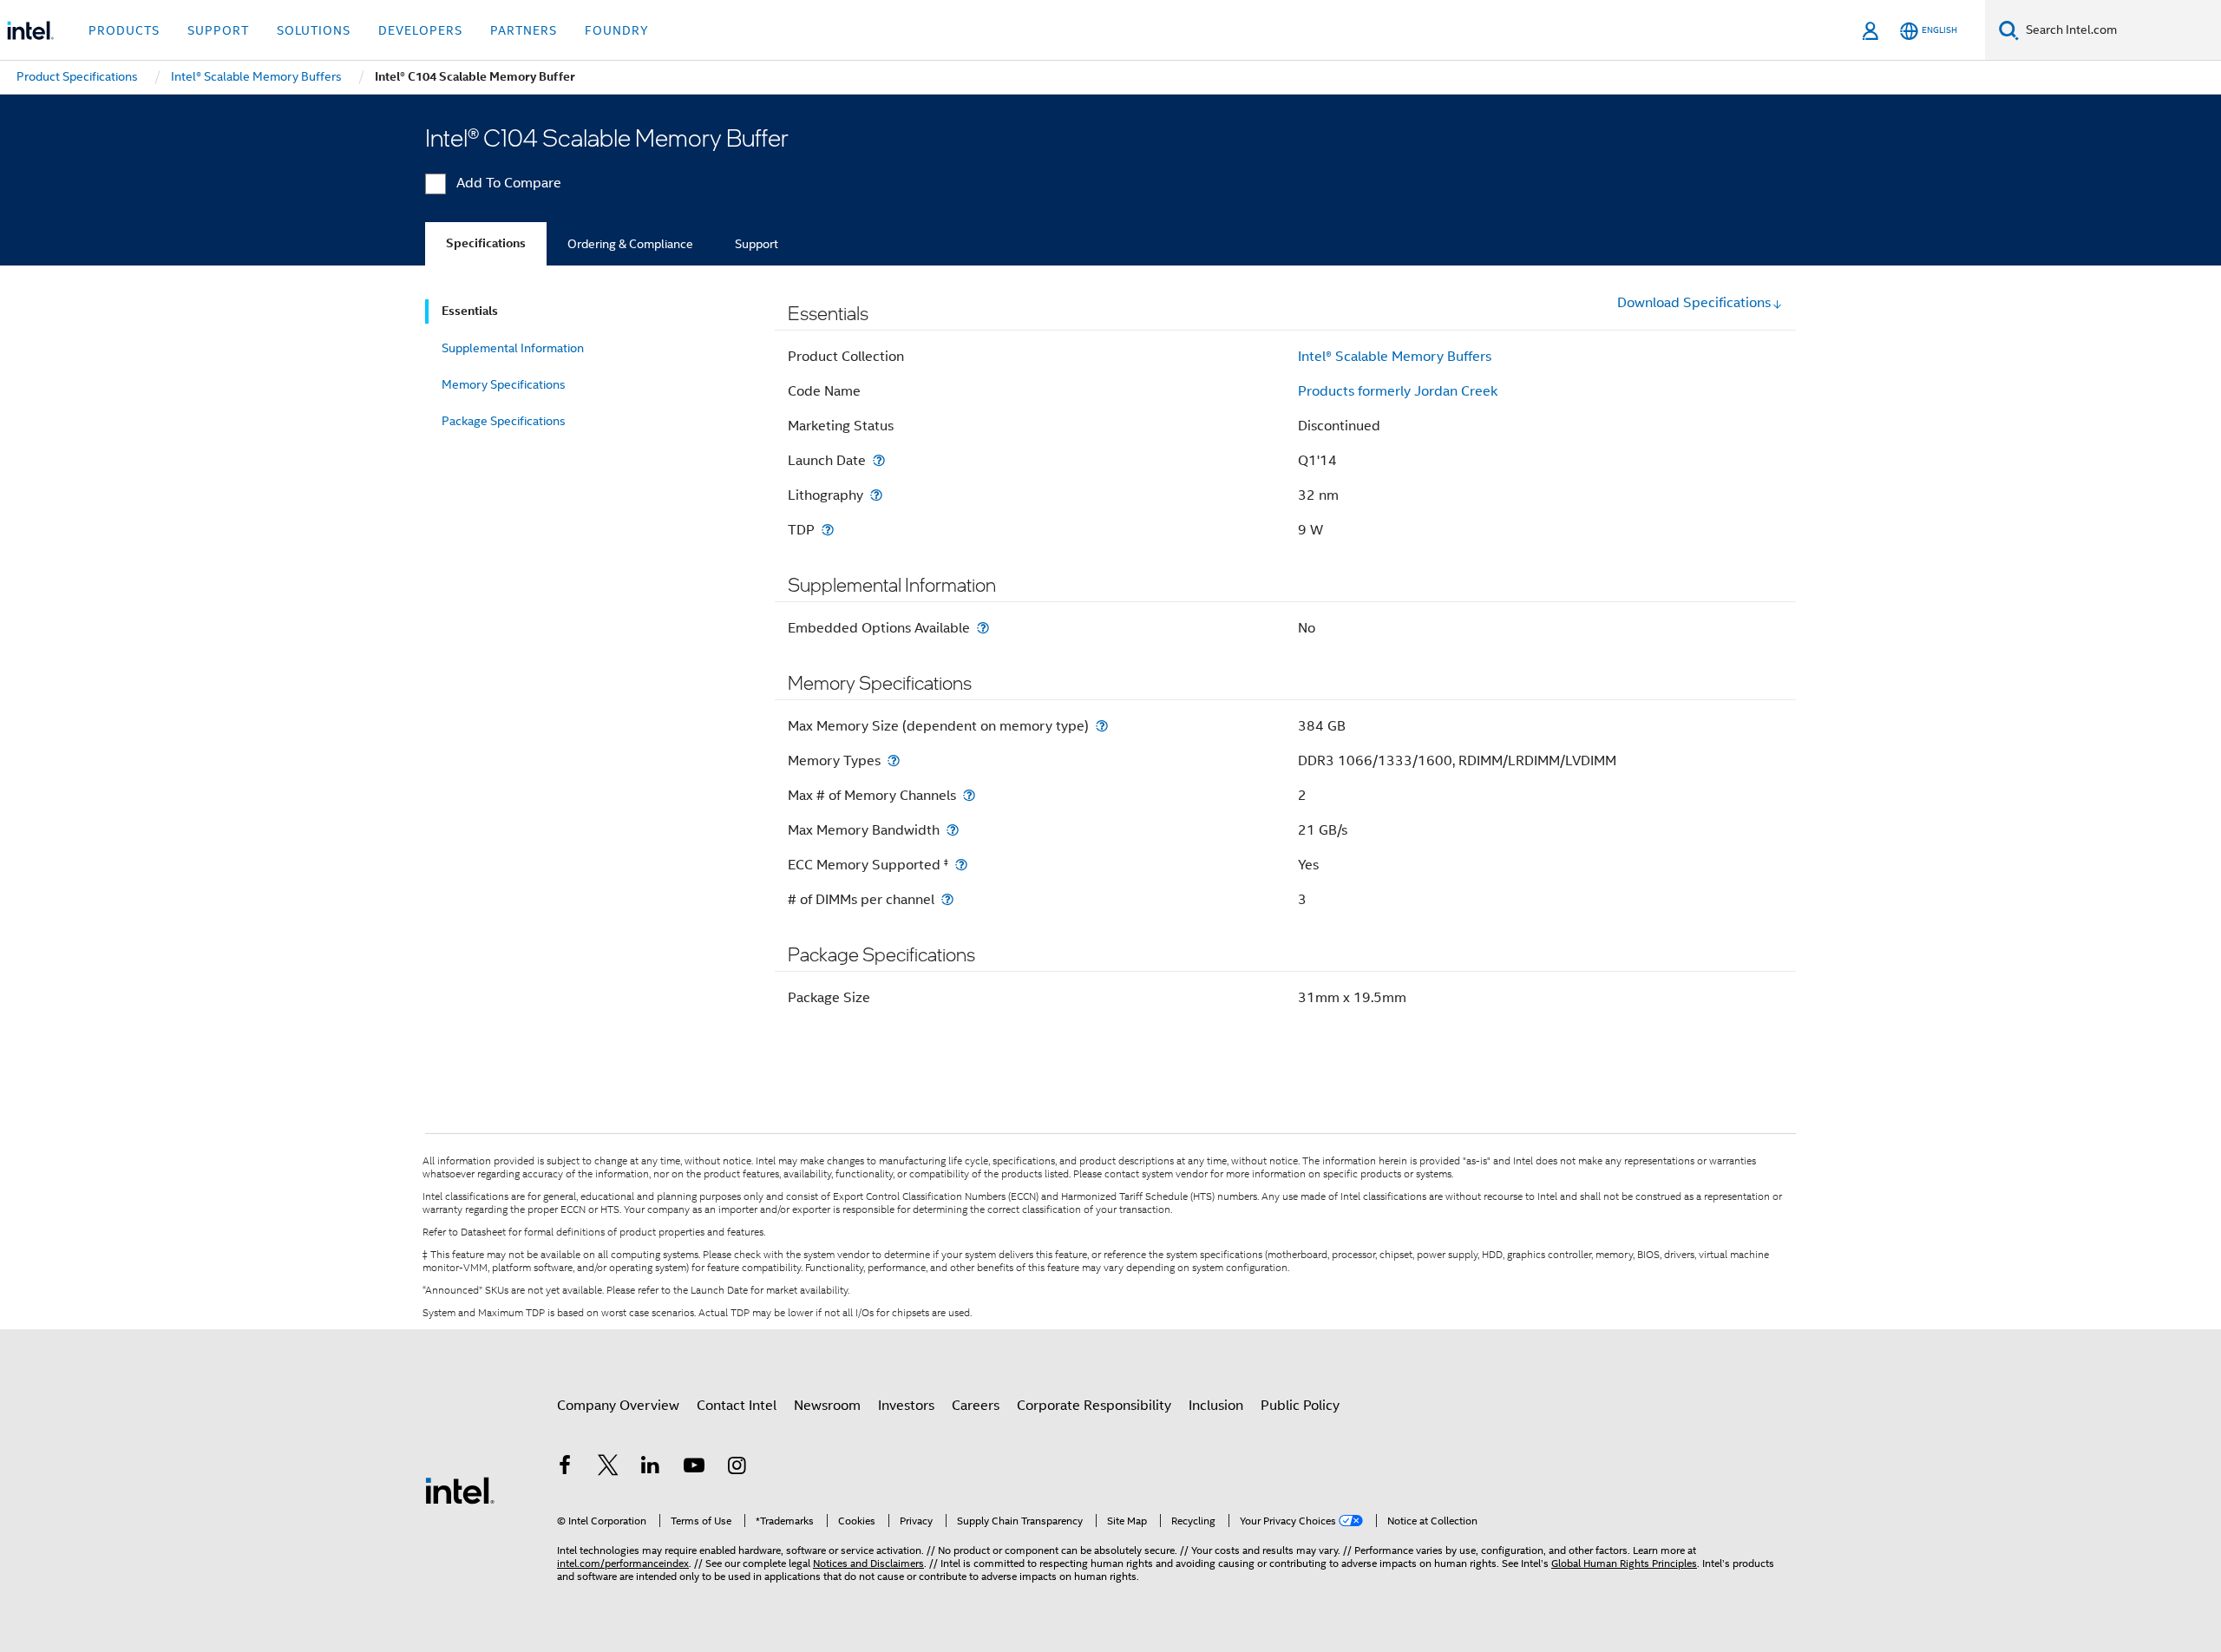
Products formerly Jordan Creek (1398, 391)
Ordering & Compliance (630, 244)
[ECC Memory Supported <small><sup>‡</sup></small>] (961, 865)
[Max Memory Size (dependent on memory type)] (1102, 726)
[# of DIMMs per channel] (947, 899)
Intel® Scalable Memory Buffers (1395, 357)
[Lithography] (876, 495)
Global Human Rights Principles (1624, 1563)
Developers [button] (420, 30)
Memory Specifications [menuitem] (504, 384)
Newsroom (827, 1406)
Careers (976, 1406)
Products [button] (124, 30)
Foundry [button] (617, 30)
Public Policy (1300, 1406)
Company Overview (618, 1406)
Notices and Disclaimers (868, 1563)
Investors (906, 1406)
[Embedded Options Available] (983, 628)
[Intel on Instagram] (737, 1468)
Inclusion (1216, 1406)
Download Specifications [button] (1694, 303)
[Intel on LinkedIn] (651, 1468)
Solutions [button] (314, 30)
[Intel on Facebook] (565, 1468)
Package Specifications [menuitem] (504, 421)
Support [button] (218, 30)
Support (757, 244)
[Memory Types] (894, 760)
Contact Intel (737, 1406)
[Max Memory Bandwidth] (953, 830)
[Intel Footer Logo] (460, 1490)
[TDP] (828, 530)
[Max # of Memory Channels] (969, 795)
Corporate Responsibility (1094, 1406)
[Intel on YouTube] (694, 1468)
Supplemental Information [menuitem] (513, 348)
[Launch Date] (879, 460)
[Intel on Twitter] (608, 1468)
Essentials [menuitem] (470, 311)
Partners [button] (524, 30)
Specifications (486, 243)
